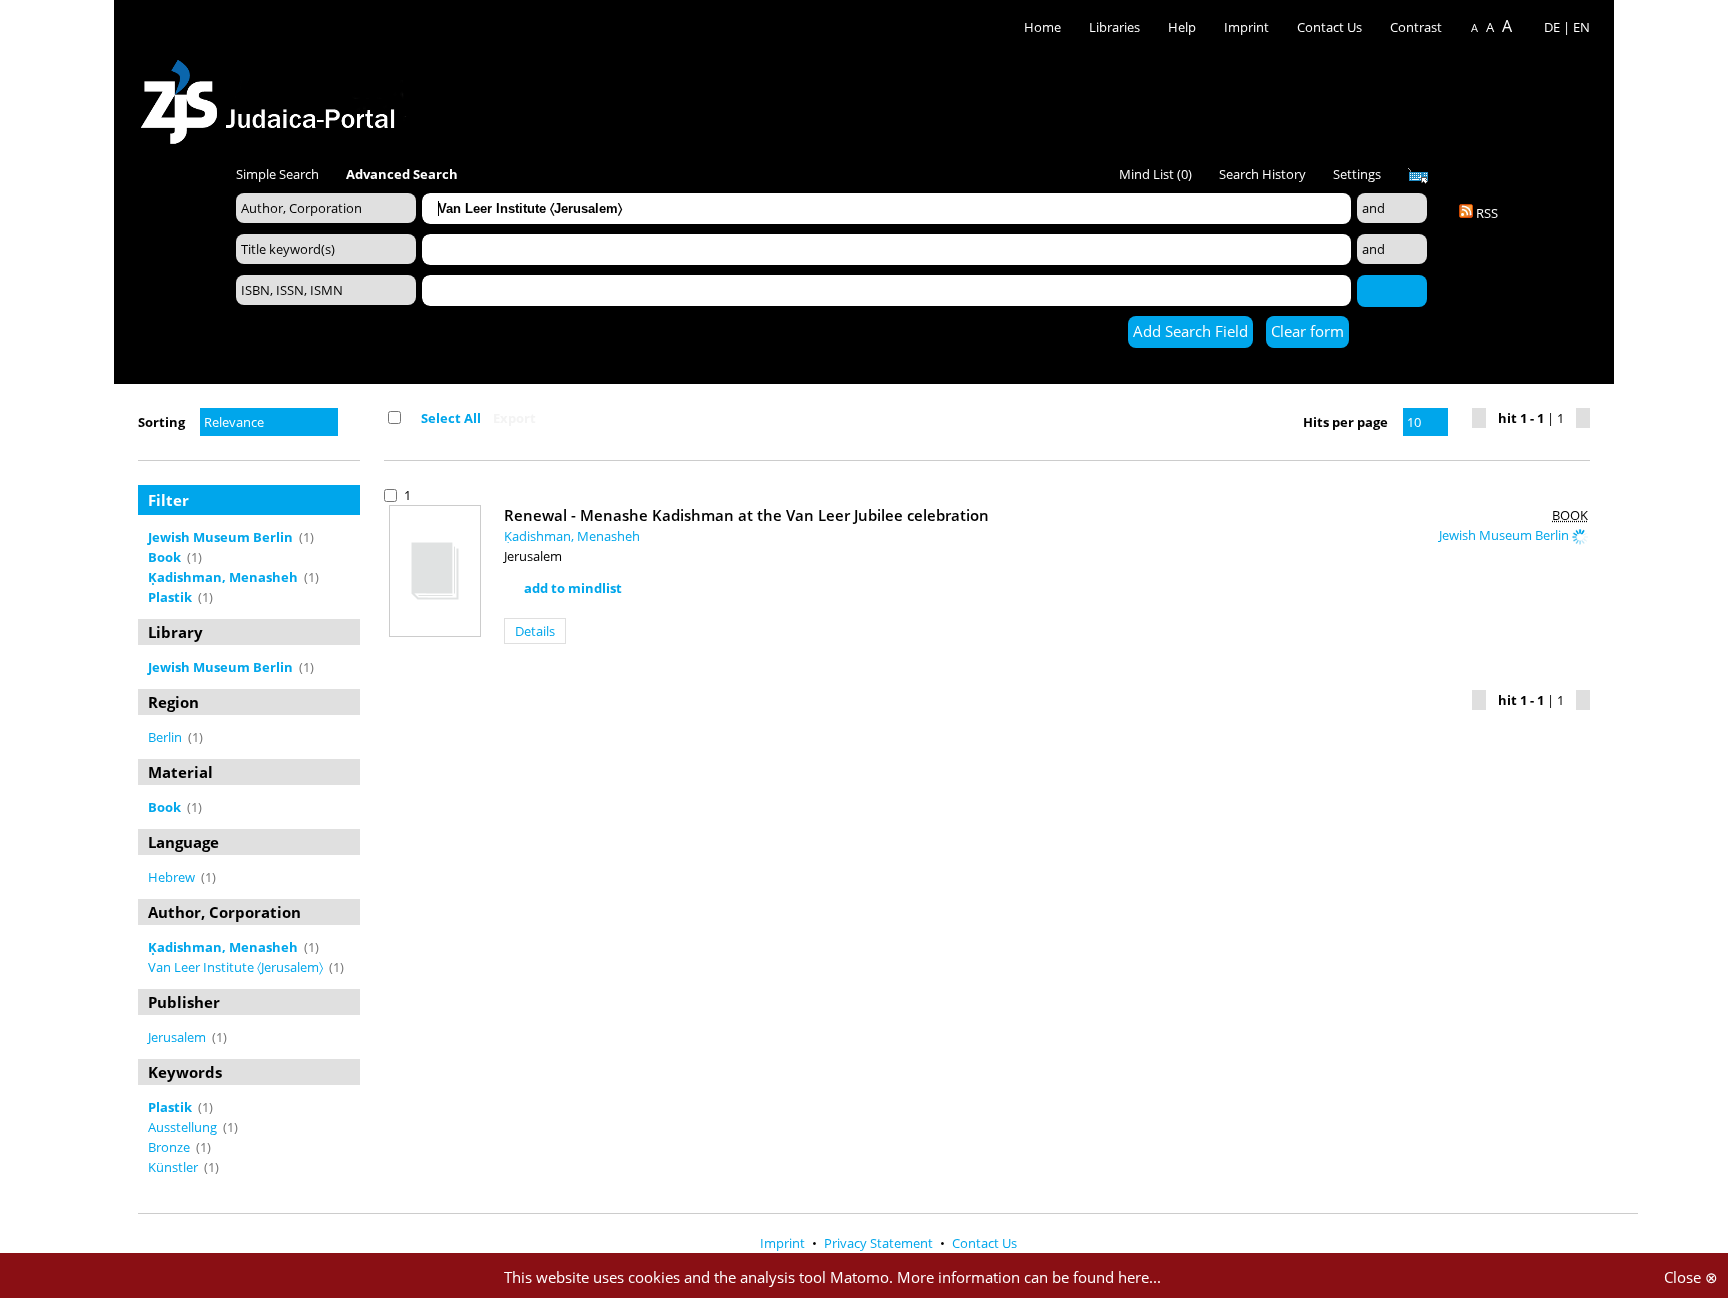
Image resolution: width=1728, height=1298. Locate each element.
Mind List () (1155, 174)
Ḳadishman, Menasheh (572, 536)
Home (1042, 27)
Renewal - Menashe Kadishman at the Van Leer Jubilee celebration (746, 515)
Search (1392, 290)
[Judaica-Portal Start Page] (273, 96)
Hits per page (1345, 422)
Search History (1262, 174)
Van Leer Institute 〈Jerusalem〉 (237, 967)
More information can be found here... (1029, 1277)
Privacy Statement (880, 1243)
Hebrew (173, 877)
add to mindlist (573, 588)
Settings (1357, 174)
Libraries (1114, 27)
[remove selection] (355, 537)
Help (1182, 27)
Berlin (166, 737)
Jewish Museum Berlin (1505, 535)
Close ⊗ (1691, 1277)
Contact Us (1331, 27)
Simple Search (277, 174)
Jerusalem (178, 1037)
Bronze (170, 1147)
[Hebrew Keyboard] (1418, 176)
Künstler (174, 1167)
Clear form (1307, 331)
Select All (451, 418)
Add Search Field (1190, 331)
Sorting (161, 422)
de (1552, 27)
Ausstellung (184, 1127)
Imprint (1246, 27)
